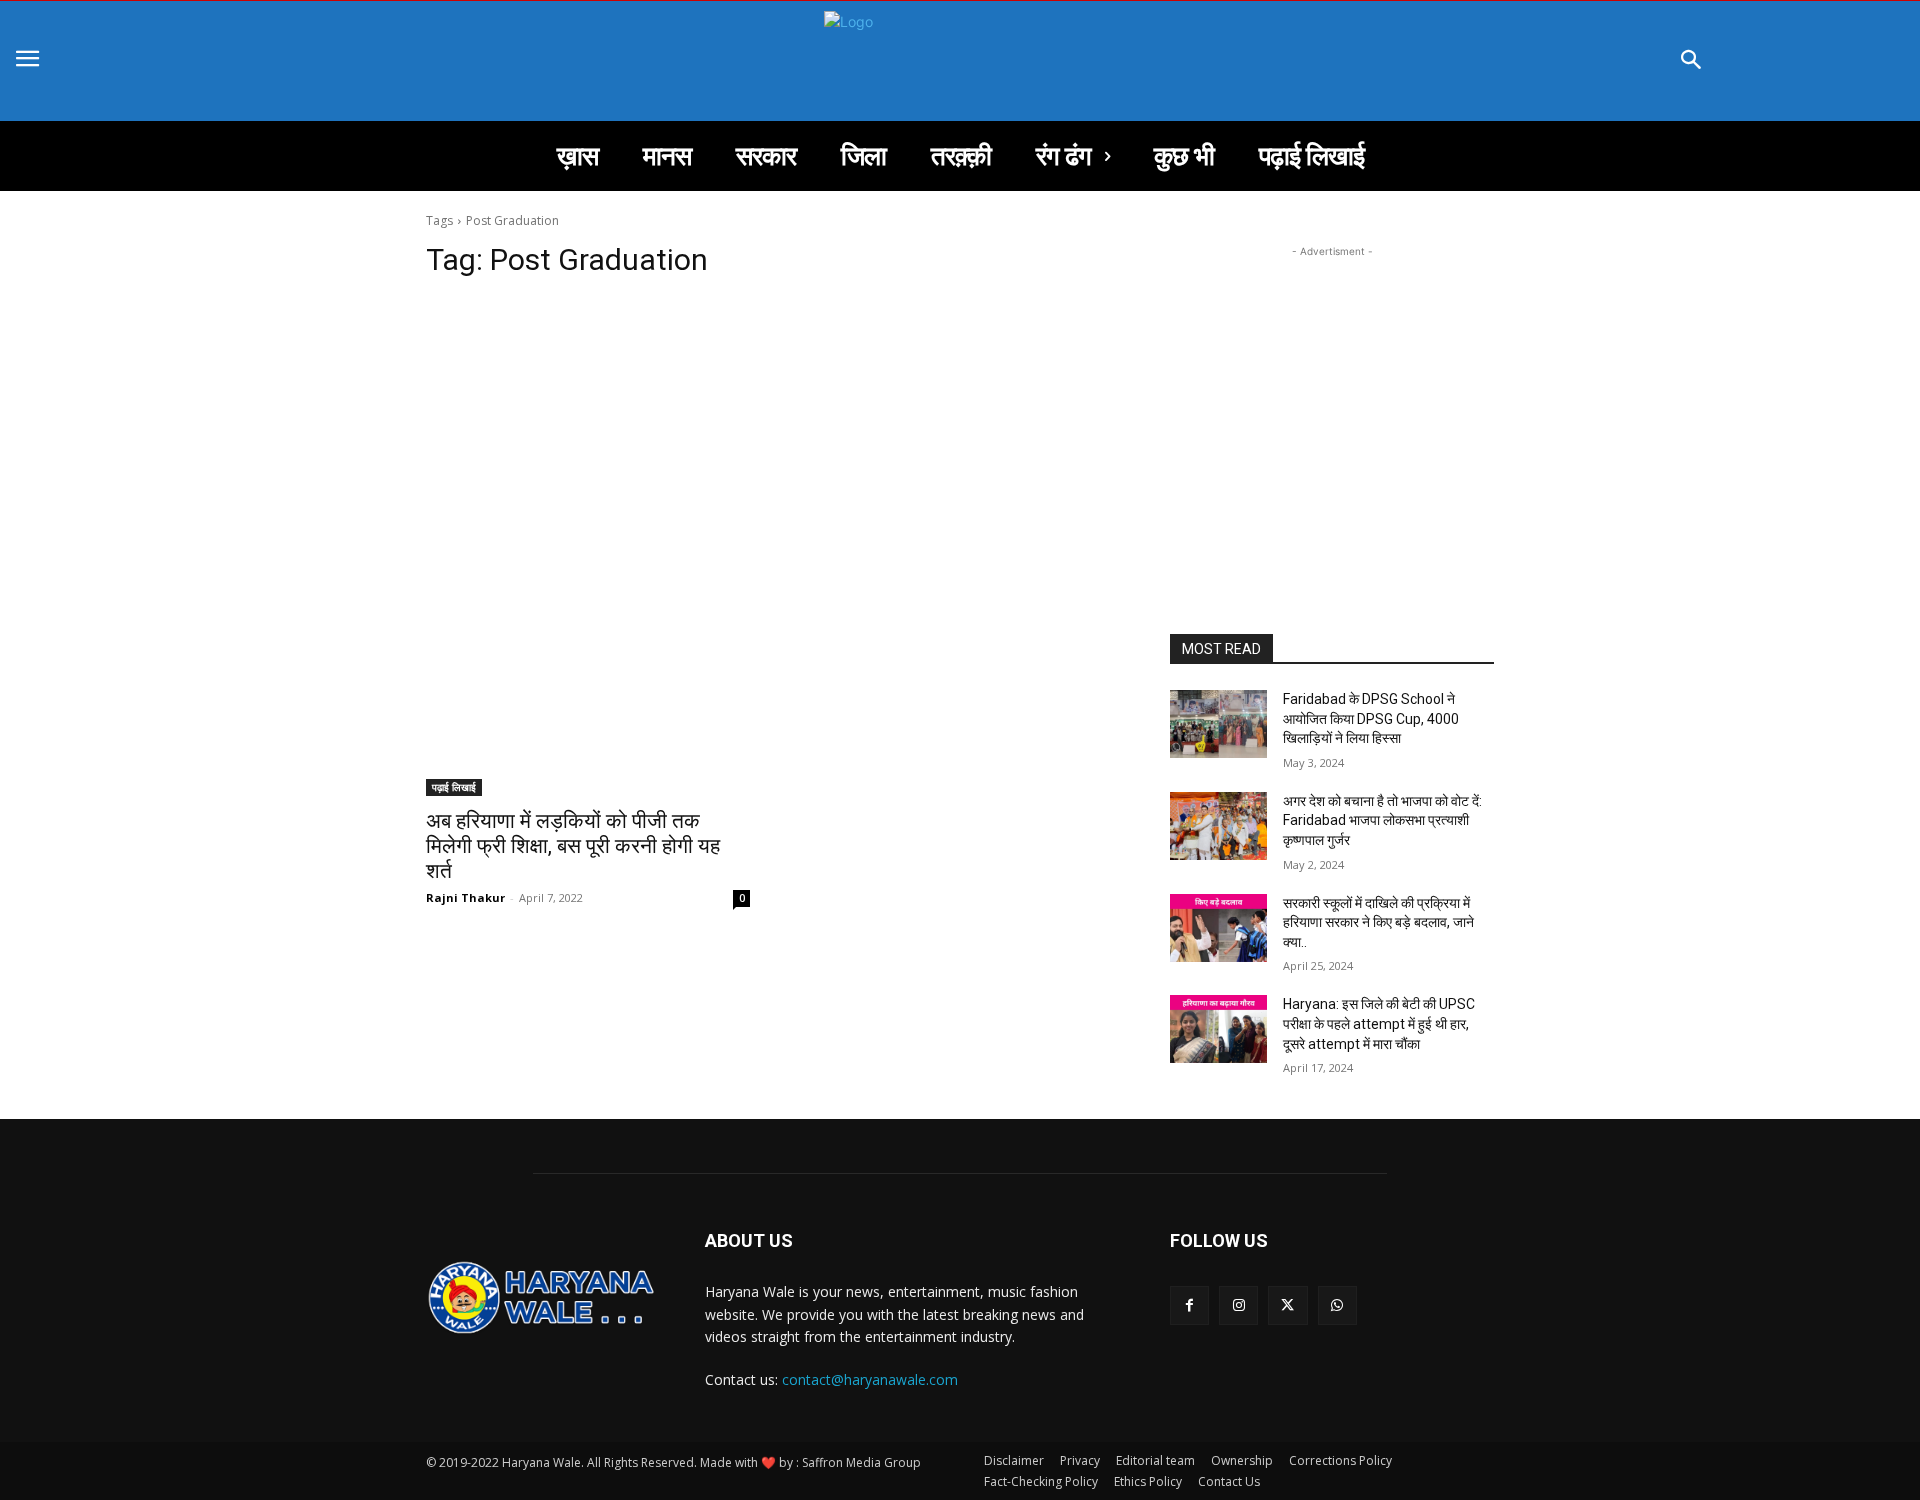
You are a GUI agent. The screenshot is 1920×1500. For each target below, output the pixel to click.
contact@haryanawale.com (870, 1379)
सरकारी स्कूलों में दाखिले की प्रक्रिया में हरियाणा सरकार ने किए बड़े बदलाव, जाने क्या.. (1378, 922)
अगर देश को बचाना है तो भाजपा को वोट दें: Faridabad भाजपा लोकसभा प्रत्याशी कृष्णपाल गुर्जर (1384, 820)
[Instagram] (1238, 1305)
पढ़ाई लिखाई (454, 787)
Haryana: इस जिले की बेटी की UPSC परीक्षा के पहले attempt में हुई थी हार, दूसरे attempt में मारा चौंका (1380, 1023)
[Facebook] (1189, 1305)
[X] (1287, 1305)
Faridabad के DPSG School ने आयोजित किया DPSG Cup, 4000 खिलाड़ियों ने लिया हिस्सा (1371, 718)
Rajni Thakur (465, 897)
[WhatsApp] (1337, 1305)
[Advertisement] (774, 448)
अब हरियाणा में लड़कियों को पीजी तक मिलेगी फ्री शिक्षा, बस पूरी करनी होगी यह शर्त (573, 846)
